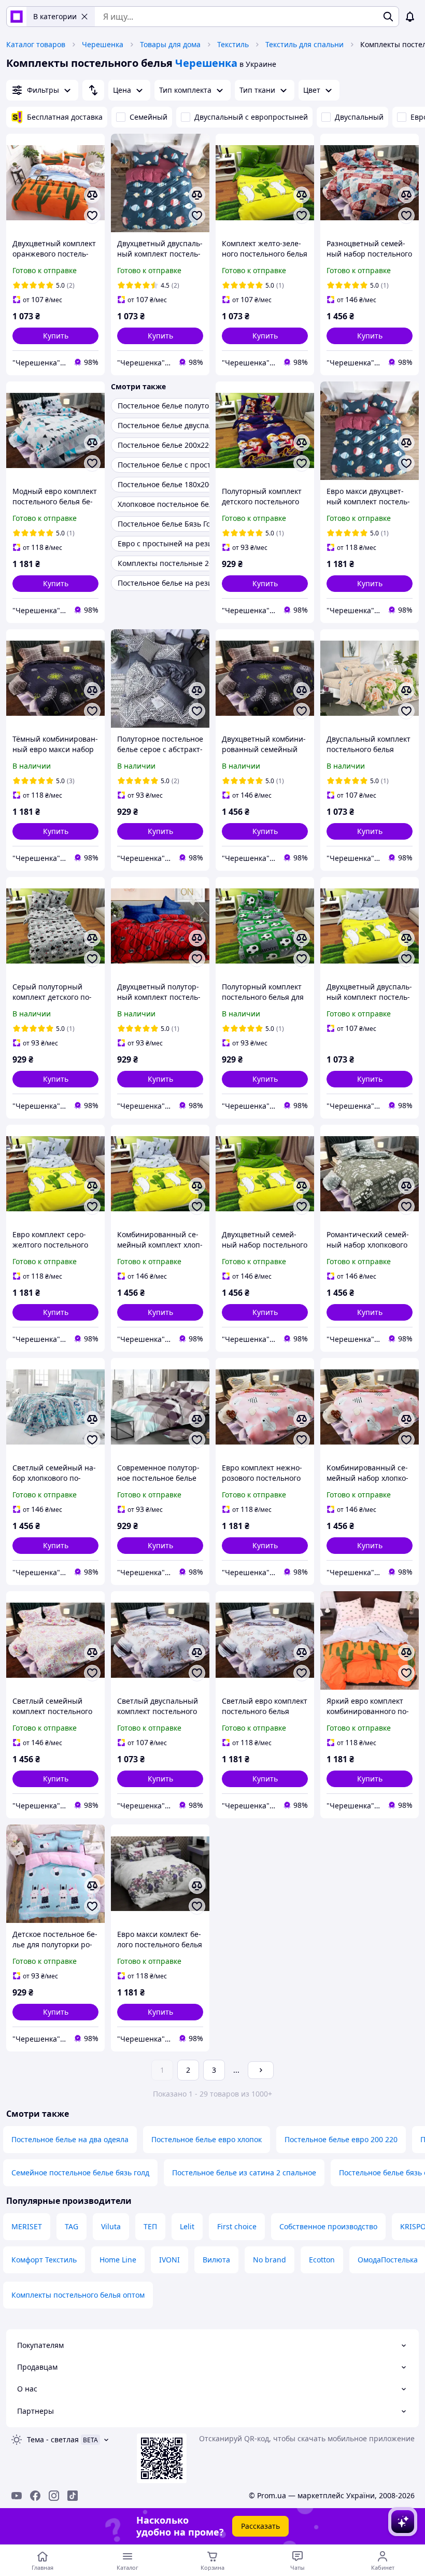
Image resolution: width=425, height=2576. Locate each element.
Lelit (187, 2226)
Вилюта (216, 2260)
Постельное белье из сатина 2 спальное (244, 2172)
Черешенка (103, 44)
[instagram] (54, 2496)
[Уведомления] (410, 17)
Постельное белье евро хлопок (207, 2139)
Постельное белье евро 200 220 (341, 2139)
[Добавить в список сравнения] (92, 195)
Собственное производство (328, 2226)
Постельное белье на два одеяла (70, 2139)
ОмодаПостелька (388, 2260)
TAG (72, 2226)
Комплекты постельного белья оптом (78, 2295)
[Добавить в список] (92, 216)
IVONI (169, 2260)
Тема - (53, 2439)
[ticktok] (73, 2496)
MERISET (27, 2226)
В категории (55, 16)
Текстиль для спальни (304, 44)
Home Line (118, 2260)
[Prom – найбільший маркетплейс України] (17, 17)
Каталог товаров (36, 44)
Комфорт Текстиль (44, 2260)
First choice (237, 2226)
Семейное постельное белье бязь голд (80, 2172)
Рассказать (260, 2526)
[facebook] (35, 2496)
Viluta (111, 2226)
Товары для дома (170, 44)
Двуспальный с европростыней (251, 117)
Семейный (148, 117)
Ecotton (322, 2260)
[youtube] (17, 2496)
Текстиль (233, 44)
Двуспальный (359, 117)
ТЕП (150, 2226)
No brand (270, 2260)
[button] (55, 336)
